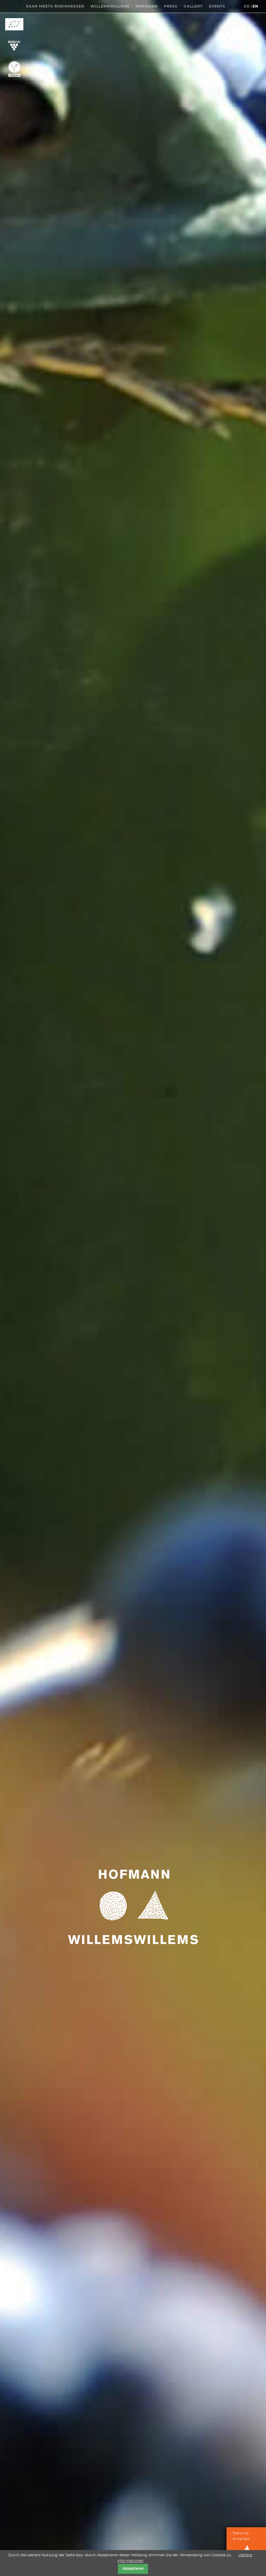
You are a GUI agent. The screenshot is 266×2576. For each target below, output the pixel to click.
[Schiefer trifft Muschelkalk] (14, 5)
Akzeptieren (133, 2569)
